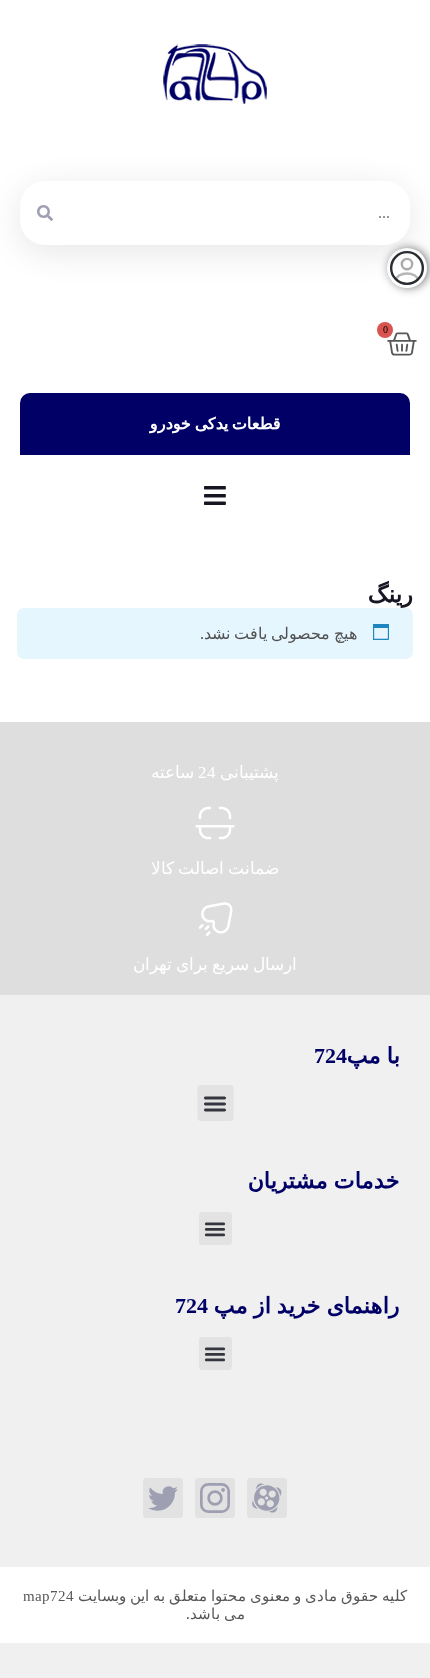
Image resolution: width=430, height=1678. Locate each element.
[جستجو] (45, 213)
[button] (215, 1103)
